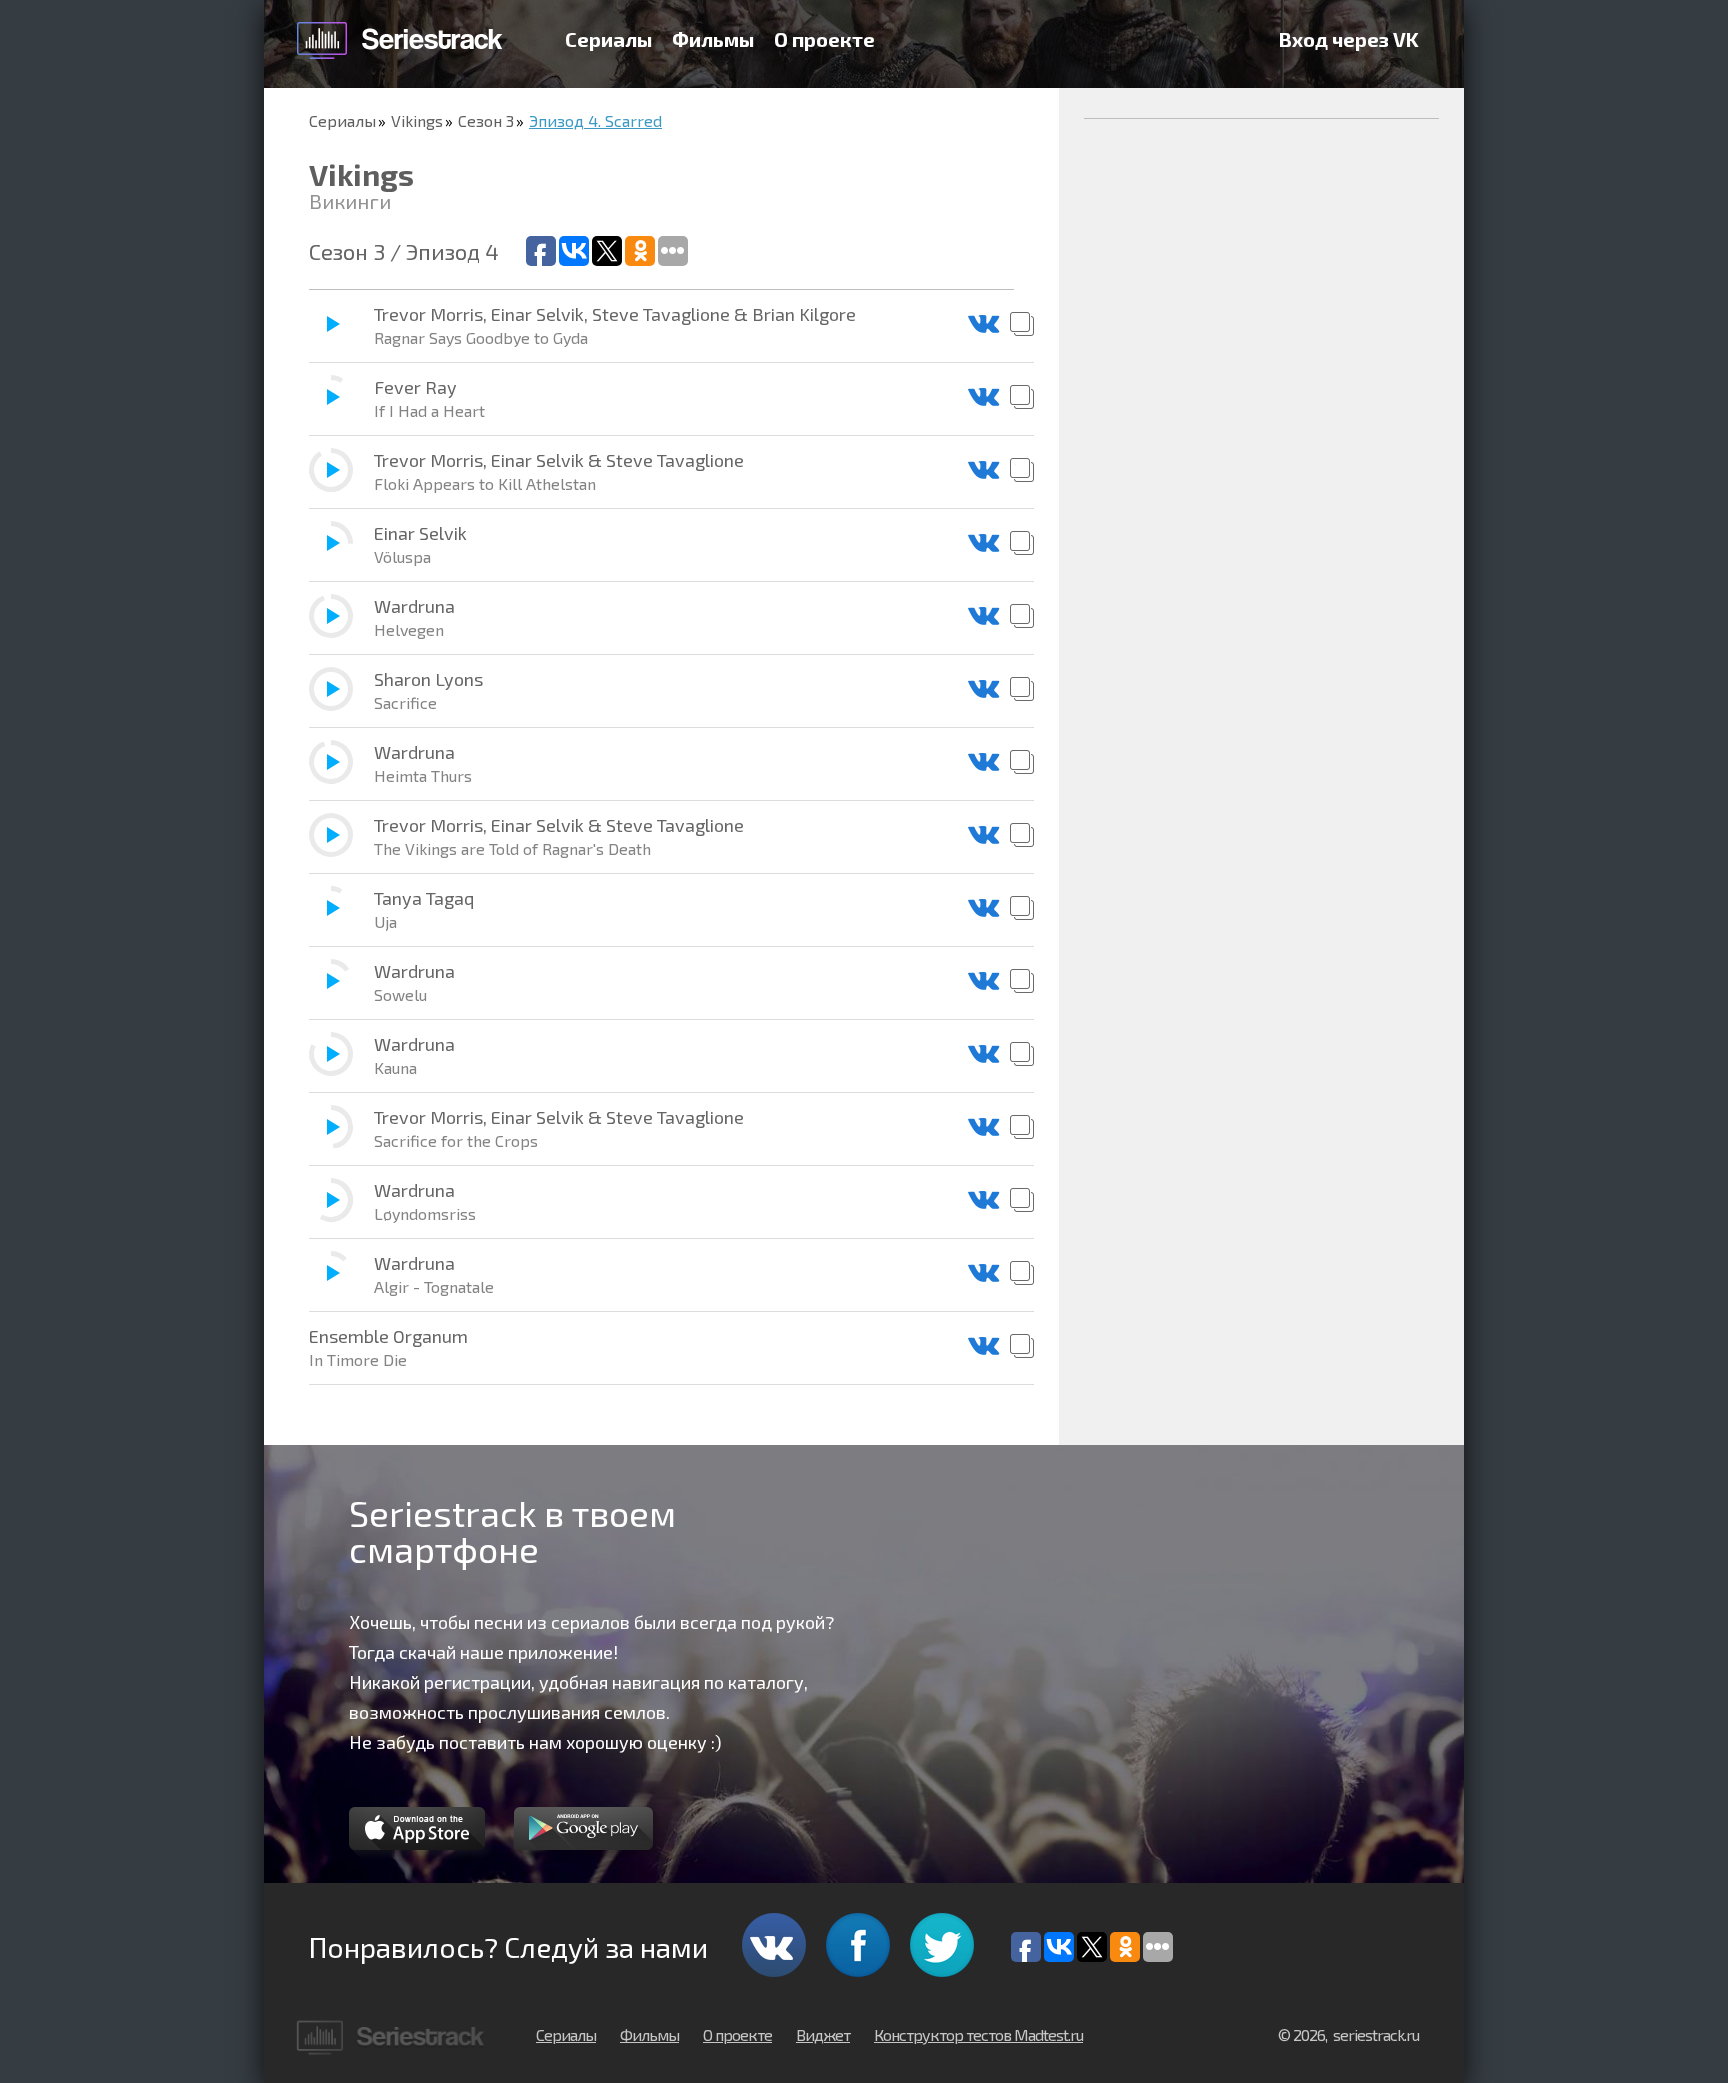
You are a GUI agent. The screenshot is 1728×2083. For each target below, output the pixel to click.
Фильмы (713, 39)
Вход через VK (1349, 39)
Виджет (823, 2034)
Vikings (417, 120)
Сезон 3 (486, 120)
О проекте (824, 39)
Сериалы (608, 39)
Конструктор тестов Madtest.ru (978, 2034)
